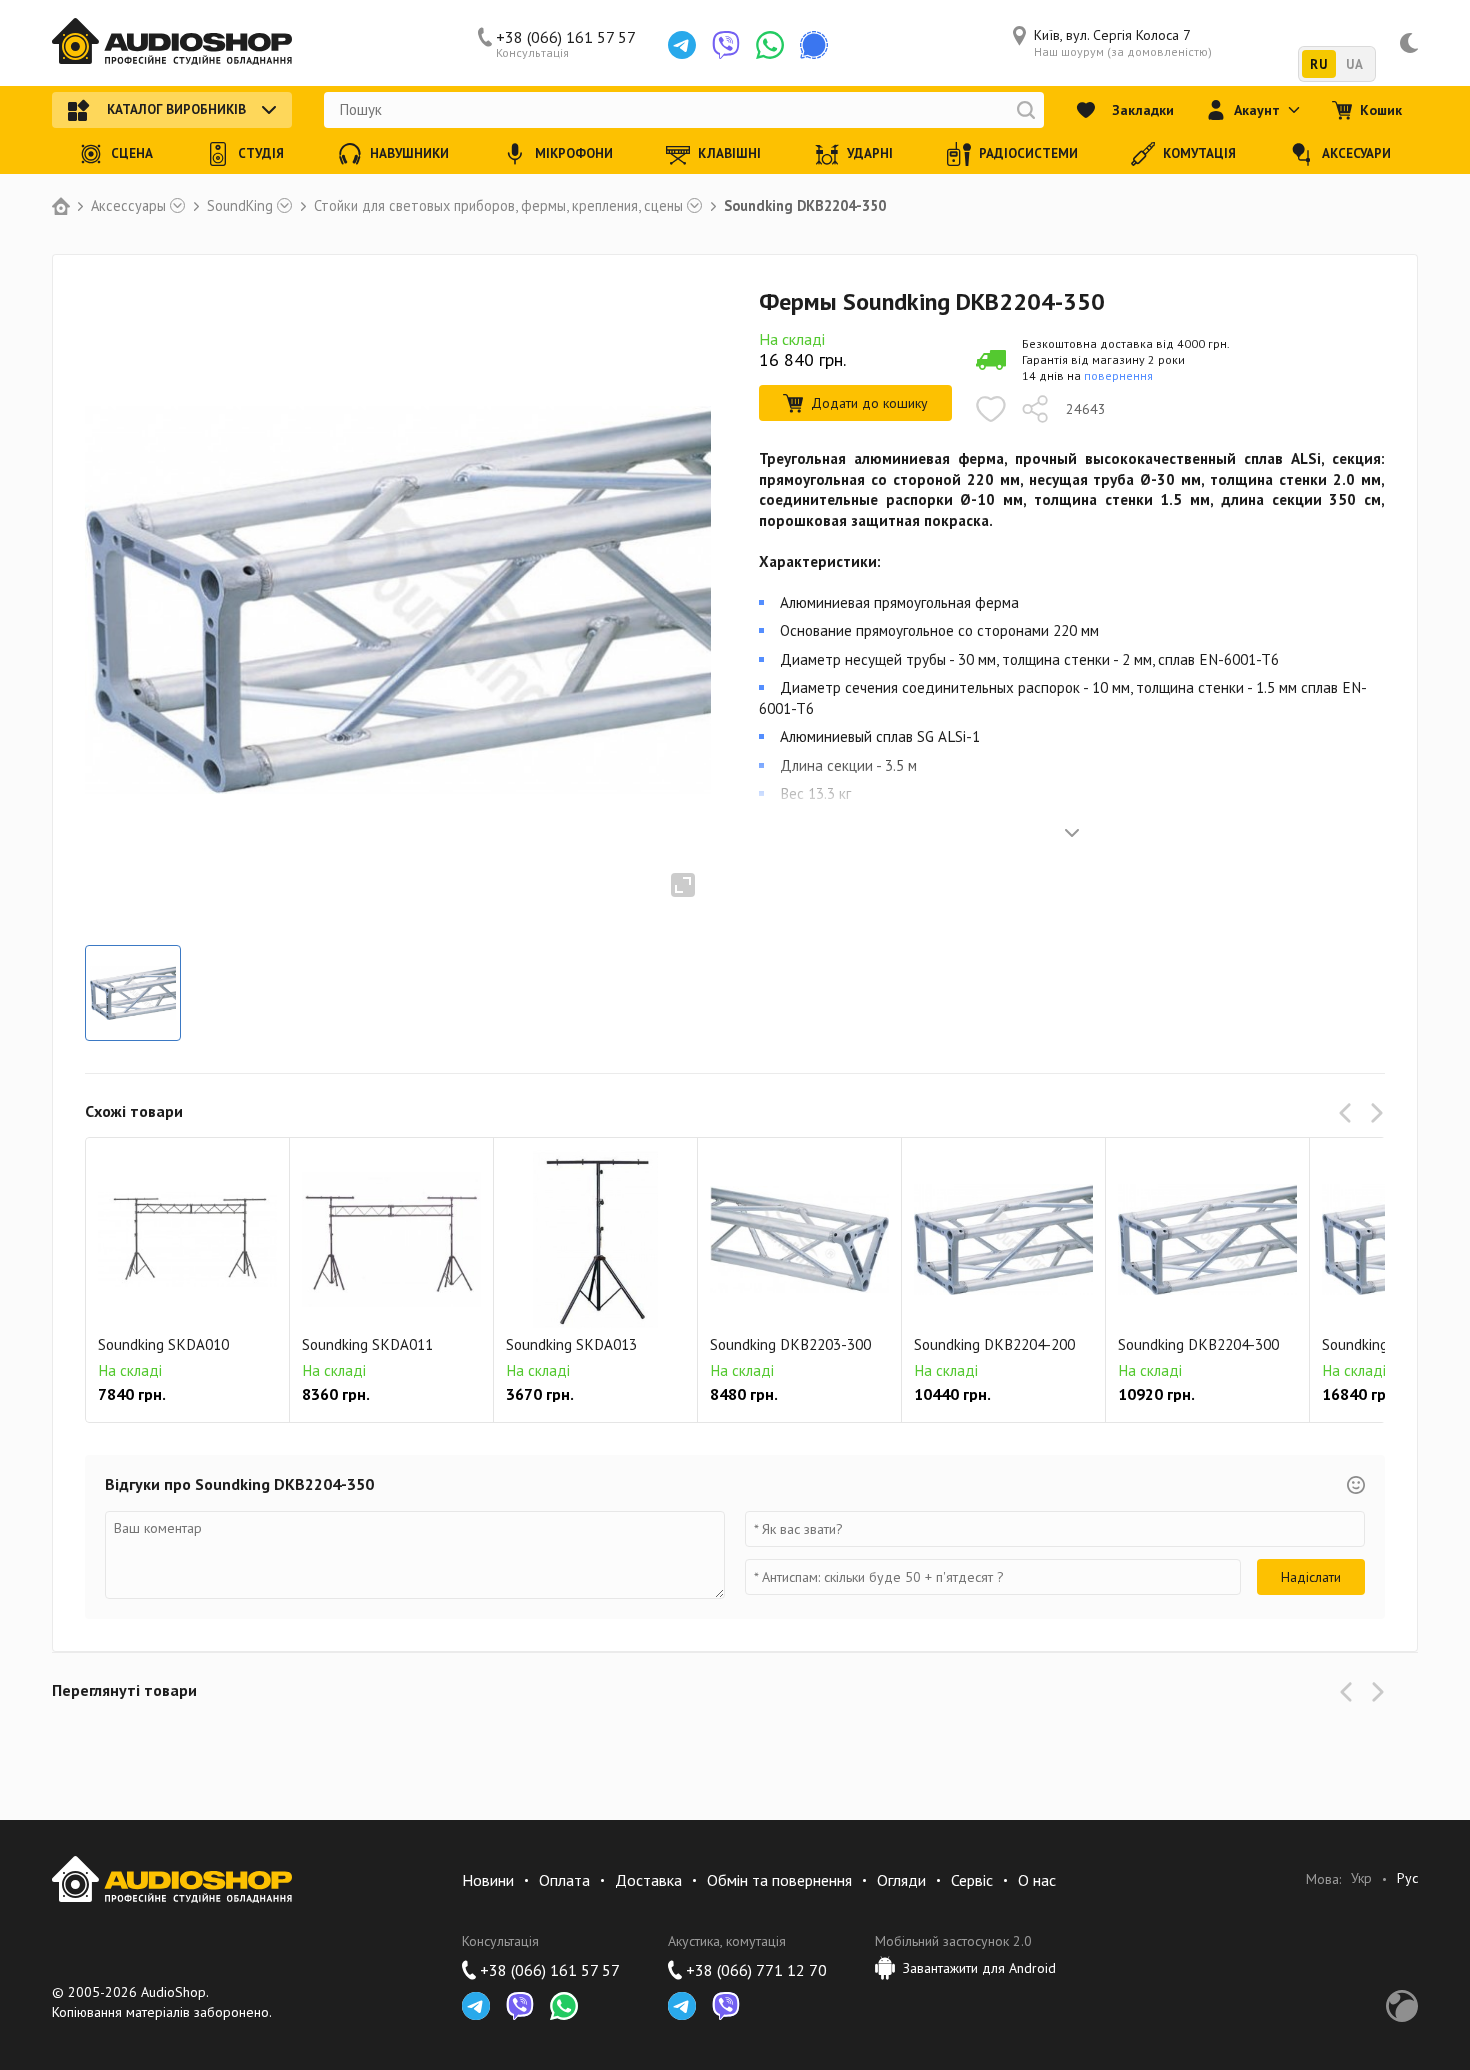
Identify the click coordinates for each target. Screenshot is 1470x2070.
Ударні (870, 153)
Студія (261, 153)
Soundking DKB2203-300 (790, 1344)
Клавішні (729, 153)
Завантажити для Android (979, 1968)
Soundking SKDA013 (571, 1344)
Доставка (648, 1880)
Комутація (1199, 153)
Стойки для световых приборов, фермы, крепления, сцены (498, 206)
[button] (1349, 1113)
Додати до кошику (869, 403)
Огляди (901, 1880)
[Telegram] (682, 45)
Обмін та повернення (779, 1880)
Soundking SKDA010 (163, 1344)
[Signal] (814, 45)
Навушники (409, 153)
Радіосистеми (1028, 153)
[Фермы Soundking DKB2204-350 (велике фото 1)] (133, 993)
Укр (1361, 1878)
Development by (1402, 2006)
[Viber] (726, 45)
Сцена (132, 153)
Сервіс (972, 1880)
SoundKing (240, 206)
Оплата (564, 1880)
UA (1354, 64)
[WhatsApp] (770, 45)
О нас (1037, 1880)
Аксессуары (128, 206)
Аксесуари (1356, 153)
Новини (488, 1880)
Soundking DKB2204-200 (994, 1344)
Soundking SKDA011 (367, 1344)
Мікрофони (574, 153)
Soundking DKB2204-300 (1198, 1344)
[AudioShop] (172, 43)
